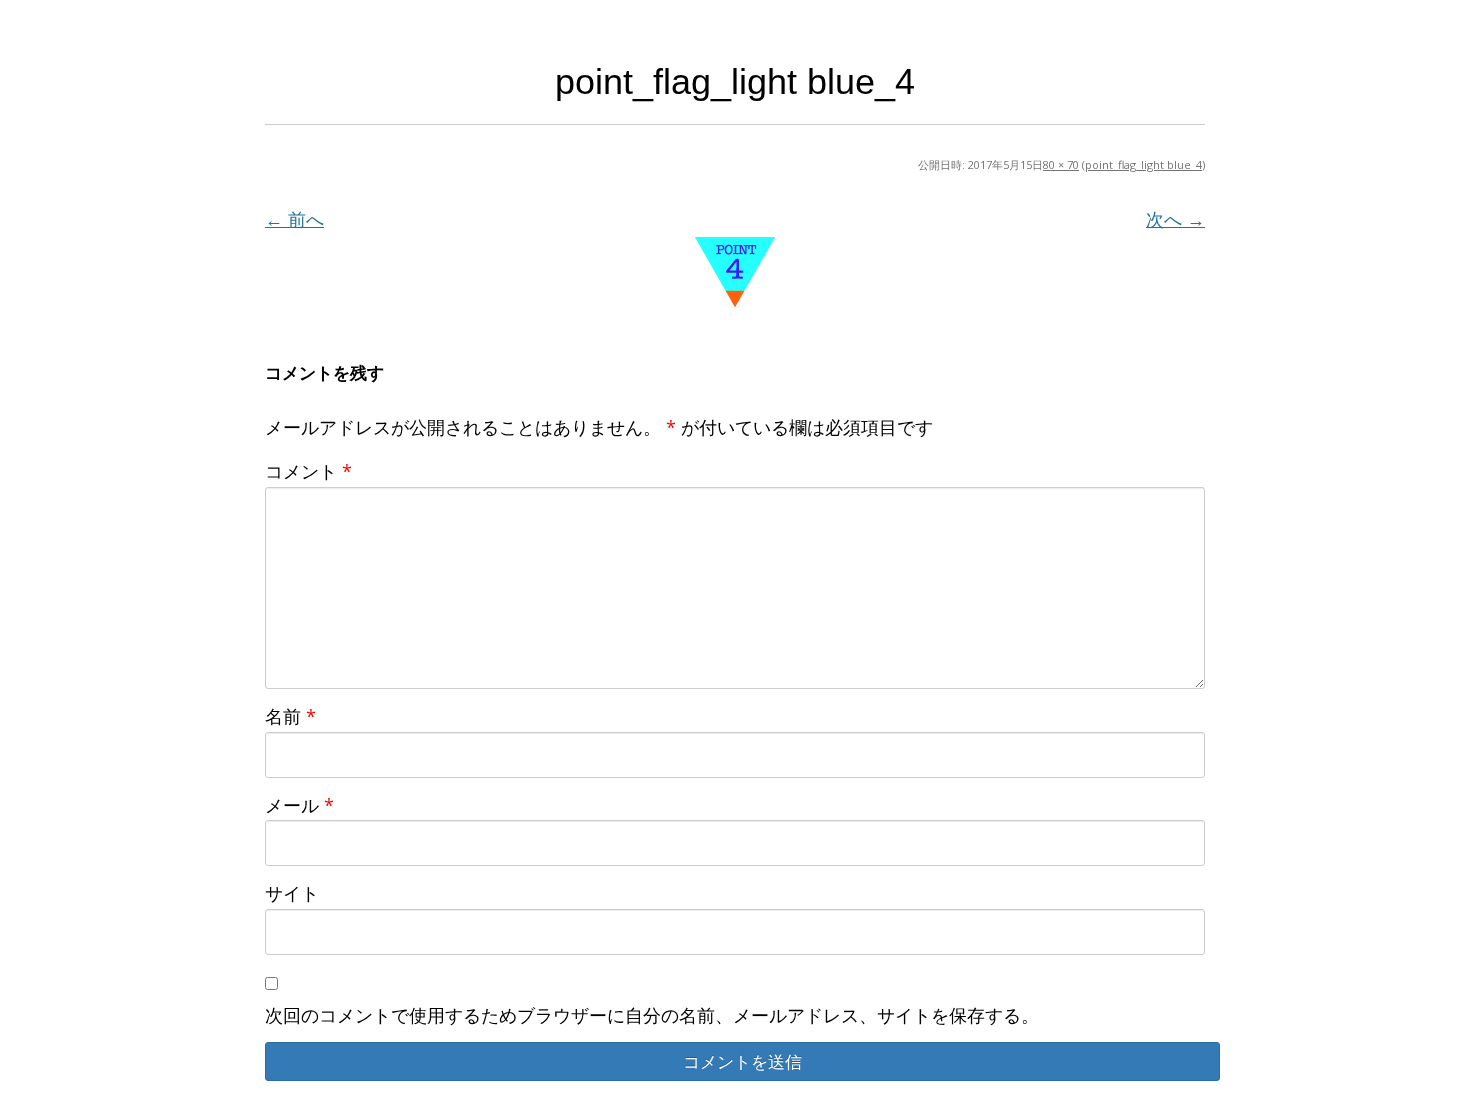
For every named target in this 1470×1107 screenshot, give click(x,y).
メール (299, 805)
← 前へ (294, 219)
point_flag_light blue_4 (1143, 164)
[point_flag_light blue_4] (735, 272)
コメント (308, 471)
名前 (290, 716)
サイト (292, 893)
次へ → (1175, 219)
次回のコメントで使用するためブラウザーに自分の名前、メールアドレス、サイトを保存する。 (652, 1015)
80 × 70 (1061, 164)
